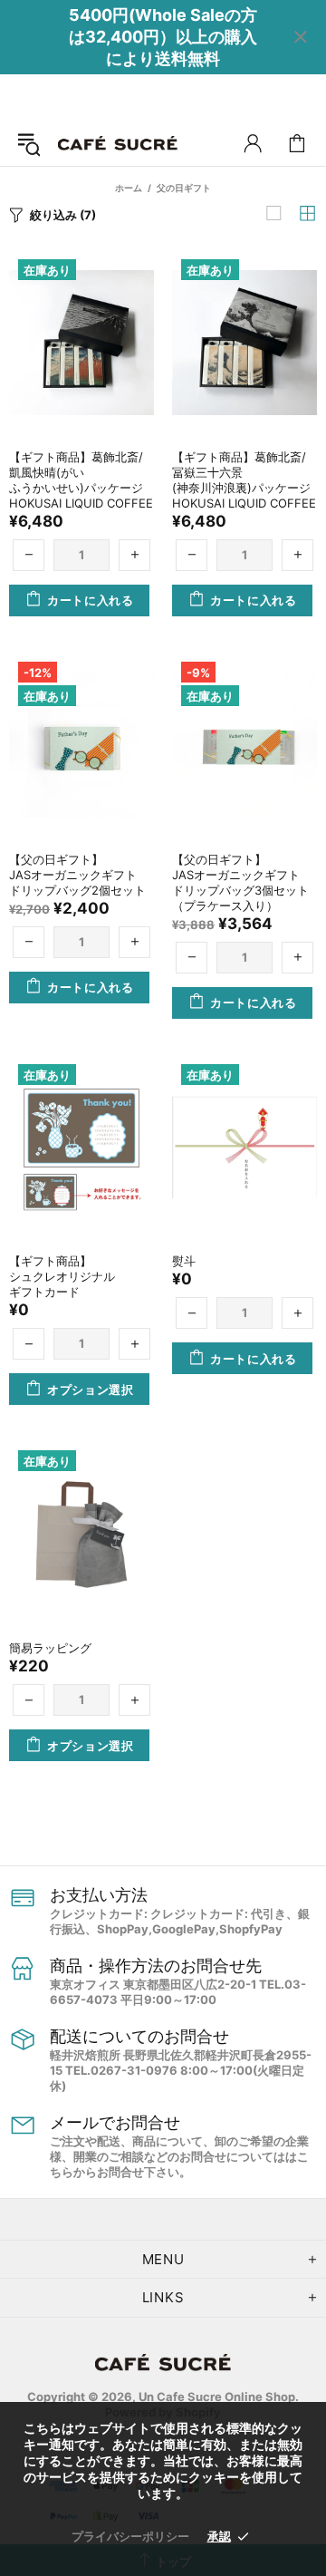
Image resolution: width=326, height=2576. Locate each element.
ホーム (129, 188)
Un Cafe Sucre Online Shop (118, 144)
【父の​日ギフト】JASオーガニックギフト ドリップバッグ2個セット (79, 875)
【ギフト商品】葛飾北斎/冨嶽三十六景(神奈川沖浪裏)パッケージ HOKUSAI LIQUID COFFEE (244, 480)
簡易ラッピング (50, 1648)
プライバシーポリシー (130, 2536)
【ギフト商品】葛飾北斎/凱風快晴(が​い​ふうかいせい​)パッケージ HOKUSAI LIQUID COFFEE (81, 480)
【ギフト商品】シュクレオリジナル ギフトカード (68, 1276)
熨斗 (184, 1261)
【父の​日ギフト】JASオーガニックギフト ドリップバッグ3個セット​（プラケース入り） (242, 882)
